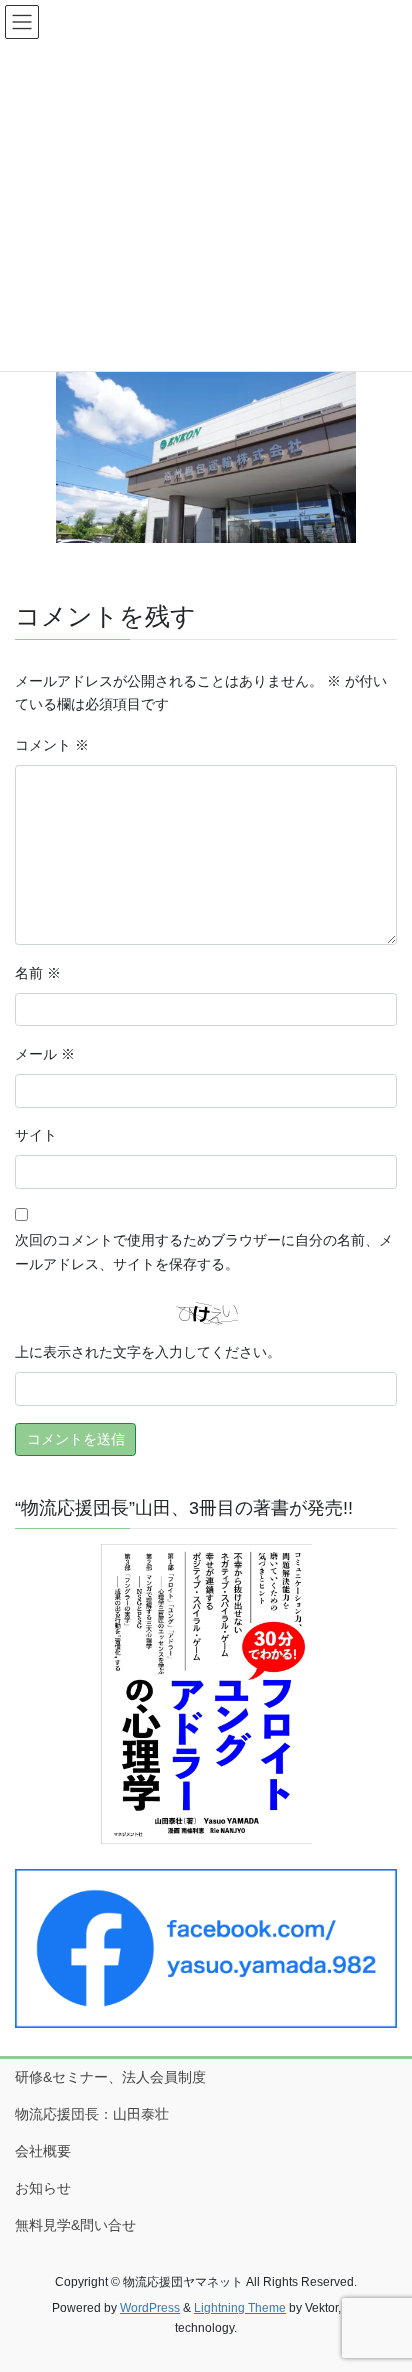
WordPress (150, 2308)
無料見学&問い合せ (75, 2225)
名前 (38, 973)
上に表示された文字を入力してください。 (148, 1352)
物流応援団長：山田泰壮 (92, 2114)
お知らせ (43, 2188)
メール (45, 1054)
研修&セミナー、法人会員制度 (110, 2077)
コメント (52, 745)
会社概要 (43, 2151)
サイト (36, 1135)
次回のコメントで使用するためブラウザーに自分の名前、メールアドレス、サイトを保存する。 (204, 1252)
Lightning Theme (240, 2308)
